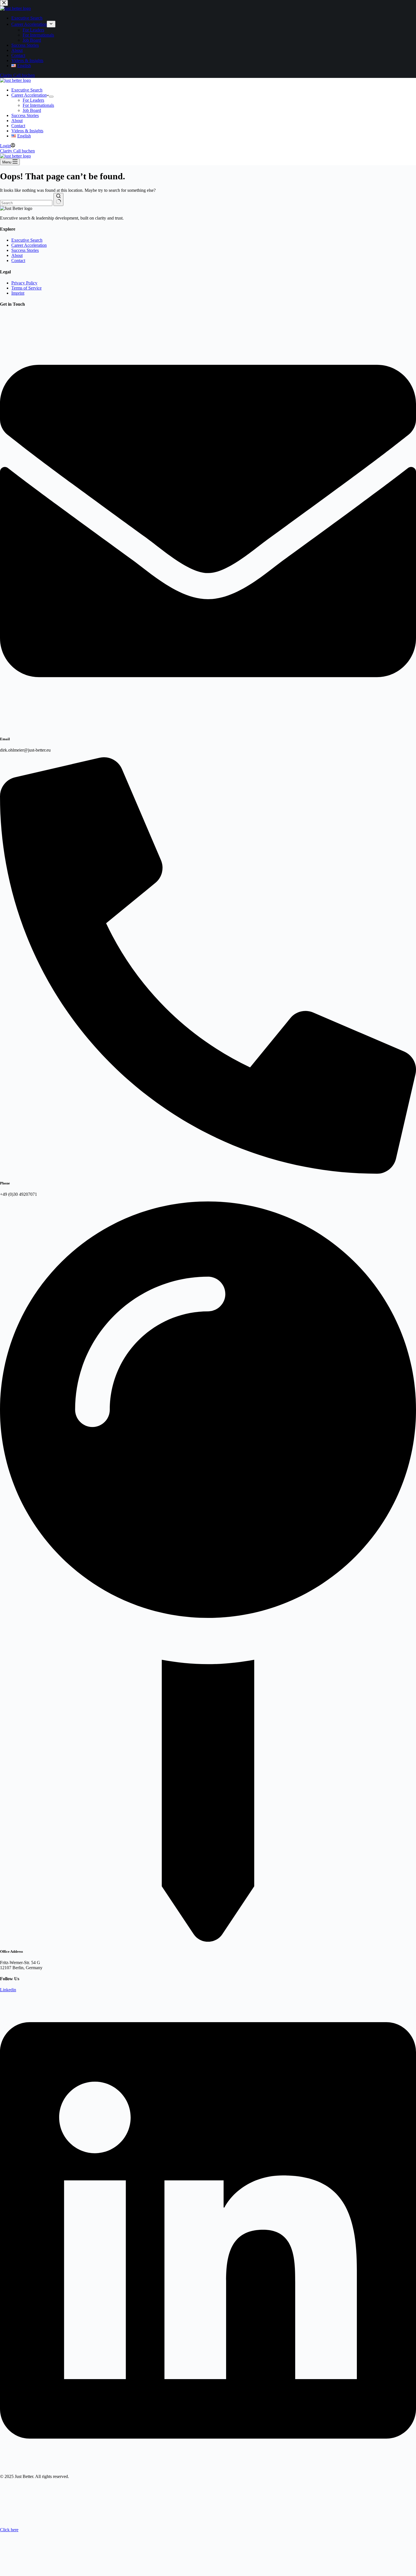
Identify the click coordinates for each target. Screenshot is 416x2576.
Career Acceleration (29, 95)
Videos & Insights (27, 131)
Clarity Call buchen (17, 151)
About (17, 121)
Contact (18, 126)
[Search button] (58, 199)
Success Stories (25, 115)
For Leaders (33, 100)
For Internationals (38, 105)
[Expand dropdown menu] (51, 97)
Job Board (32, 110)
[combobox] (26, 203)
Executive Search (27, 90)
